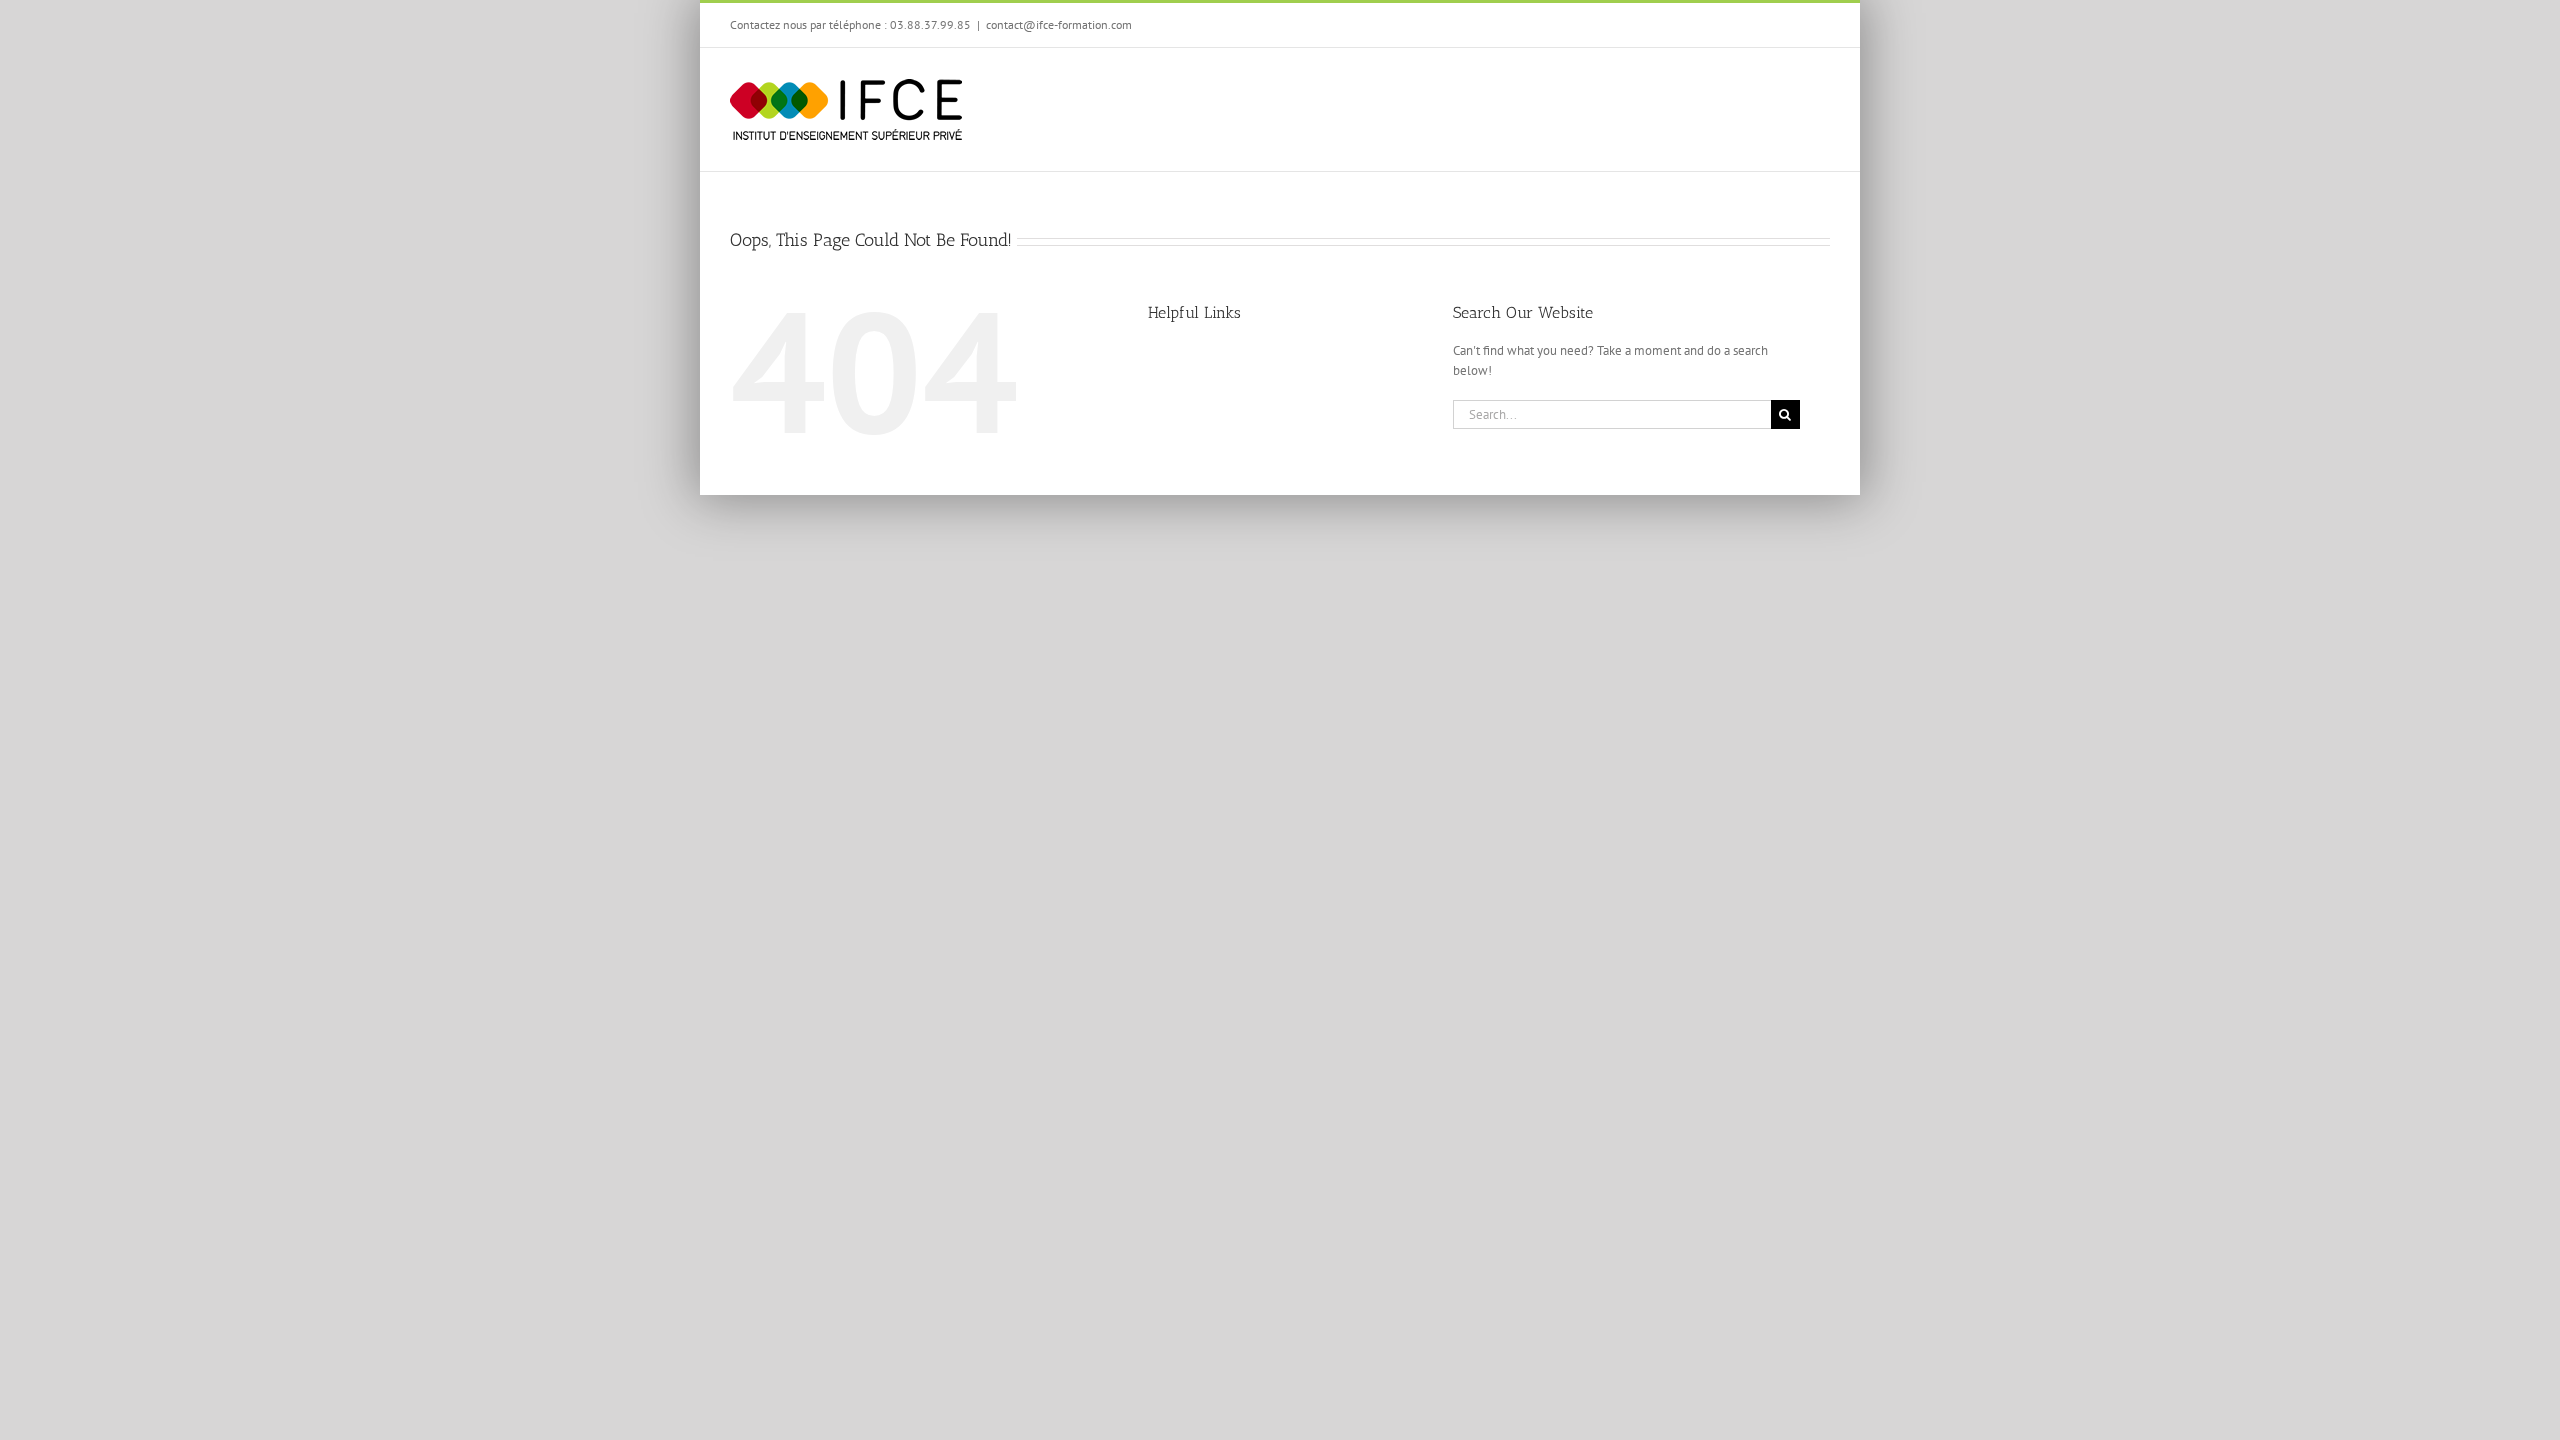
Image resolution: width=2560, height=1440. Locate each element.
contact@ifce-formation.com (1059, 24)
